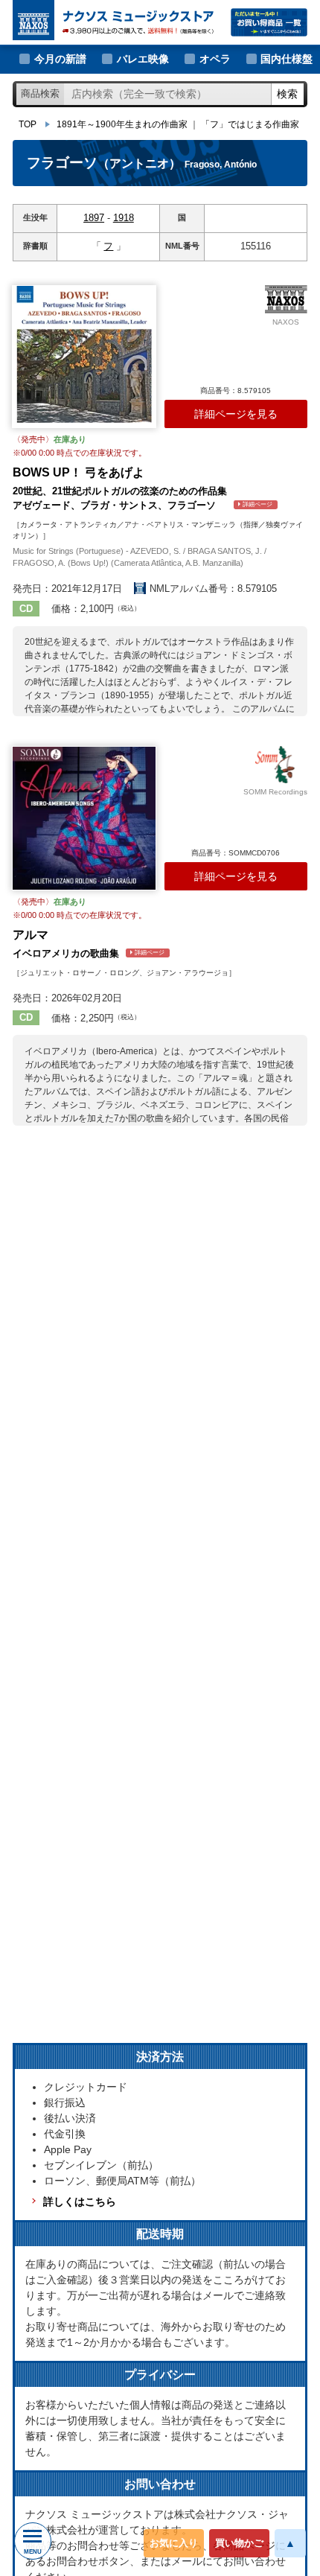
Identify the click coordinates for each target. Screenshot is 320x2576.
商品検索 (40, 93)
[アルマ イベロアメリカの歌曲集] (84, 818)
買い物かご (239, 2543)
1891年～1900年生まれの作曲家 (122, 124)
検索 (287, 94)
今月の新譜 (60, 59)
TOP (28, 124)
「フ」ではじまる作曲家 (250, 124)
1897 (94, 218)
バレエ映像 (143, 59)
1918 (124, 218)
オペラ (215, 59)
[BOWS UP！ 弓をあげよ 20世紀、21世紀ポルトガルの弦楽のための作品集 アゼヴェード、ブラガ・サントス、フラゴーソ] (84, 357)
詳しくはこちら (80, 2202)
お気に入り (174, 2543)
